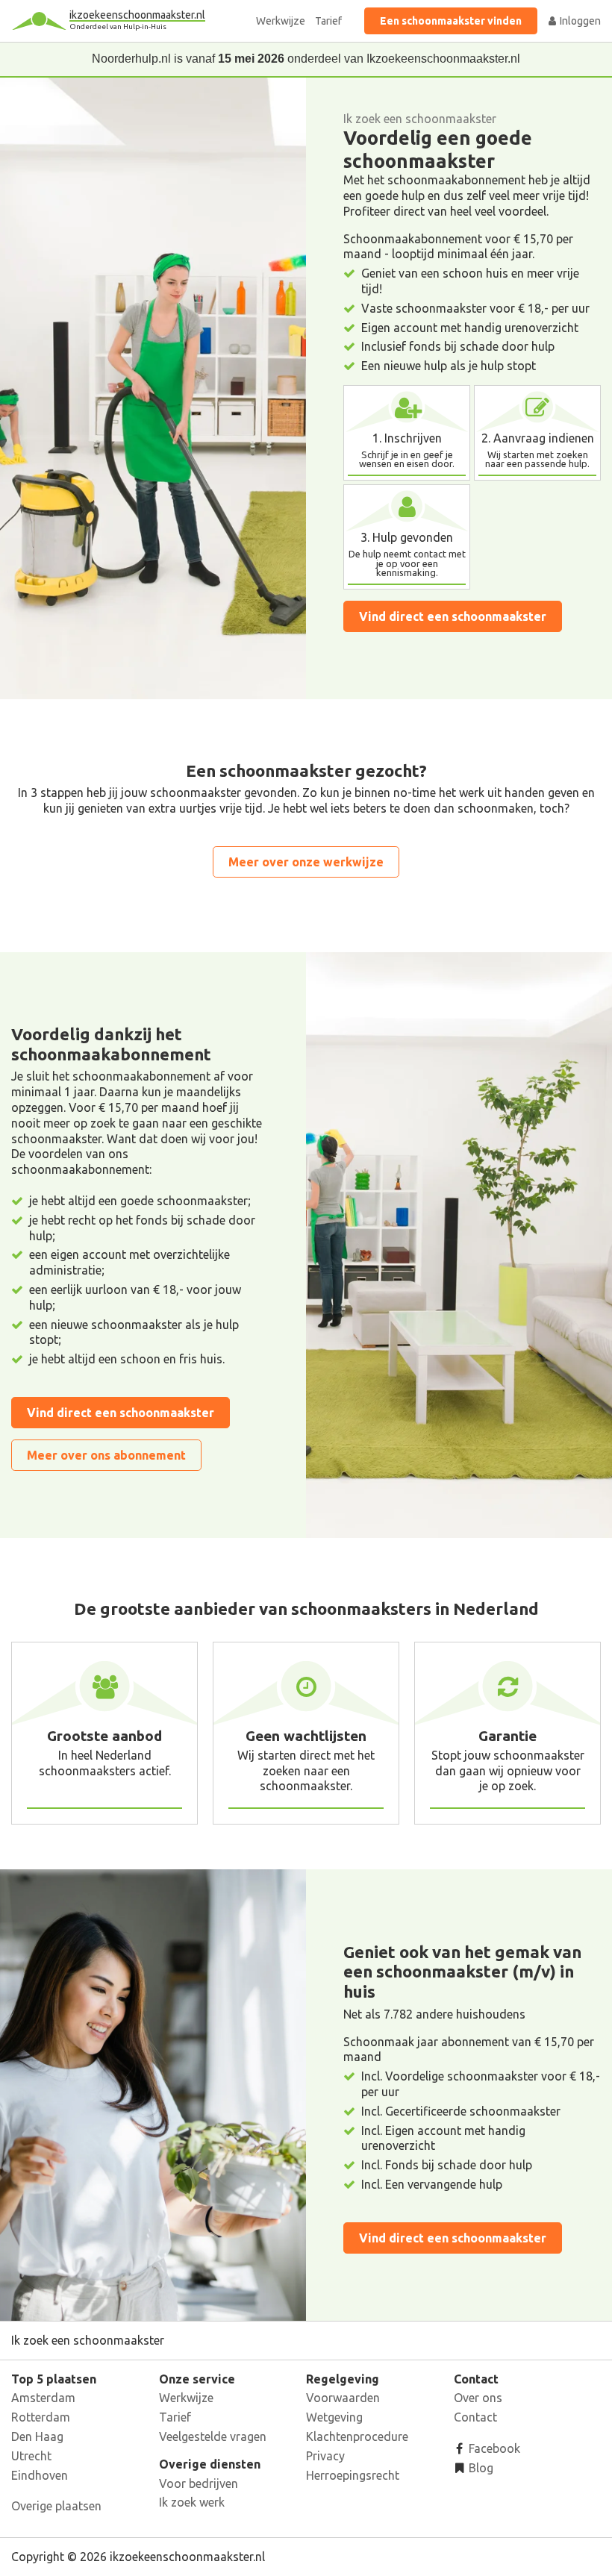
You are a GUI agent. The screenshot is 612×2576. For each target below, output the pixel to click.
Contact (475, 2417)
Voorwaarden (343, 2398)
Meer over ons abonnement (106, 1455)
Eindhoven (40, 2475)
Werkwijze (281, 21)
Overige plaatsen (56, 2506)
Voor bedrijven (199, 2483)
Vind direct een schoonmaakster (453, 616)
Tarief (328, 21)
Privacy (325, 2456)
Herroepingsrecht (353, 2475)
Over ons (478, 2398)
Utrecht (31, 2456)
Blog (480, 2468)
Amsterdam (43, 2398)
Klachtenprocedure (357, 2436)
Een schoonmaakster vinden (451, 21)
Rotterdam (41, 2417)
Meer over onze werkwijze (306, 862)
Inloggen (579, 21)
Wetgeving (334, 2417)
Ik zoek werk (192, 2502)
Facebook (493, 2448)
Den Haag (37, 2436)
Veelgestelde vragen (213, 2436)
